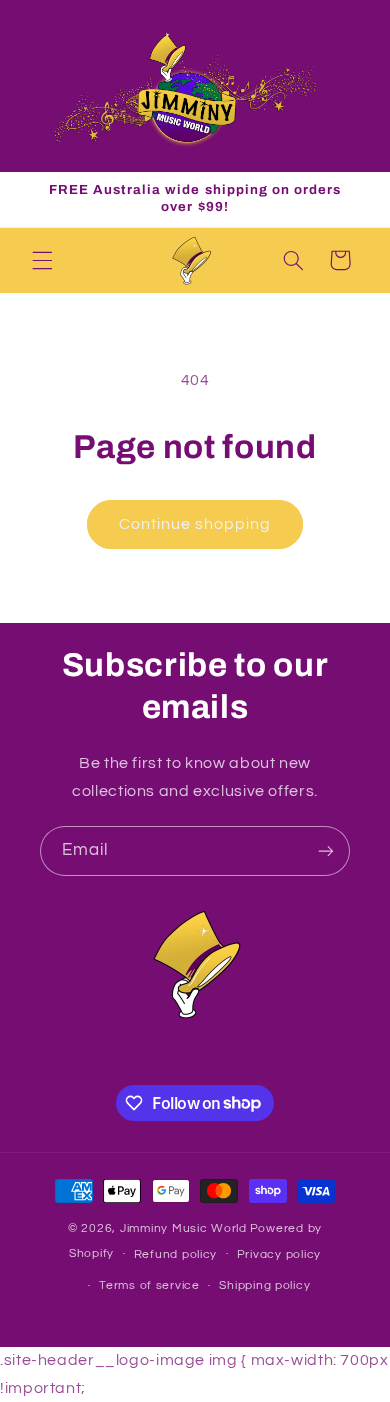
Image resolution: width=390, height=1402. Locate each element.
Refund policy (176, 1254)
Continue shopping (195, 524)
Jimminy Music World (183, 1228)
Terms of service (149, 1285)
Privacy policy (279, 1254)
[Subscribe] (326, 850)
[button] (42, 260)
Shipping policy (264, 1285)
